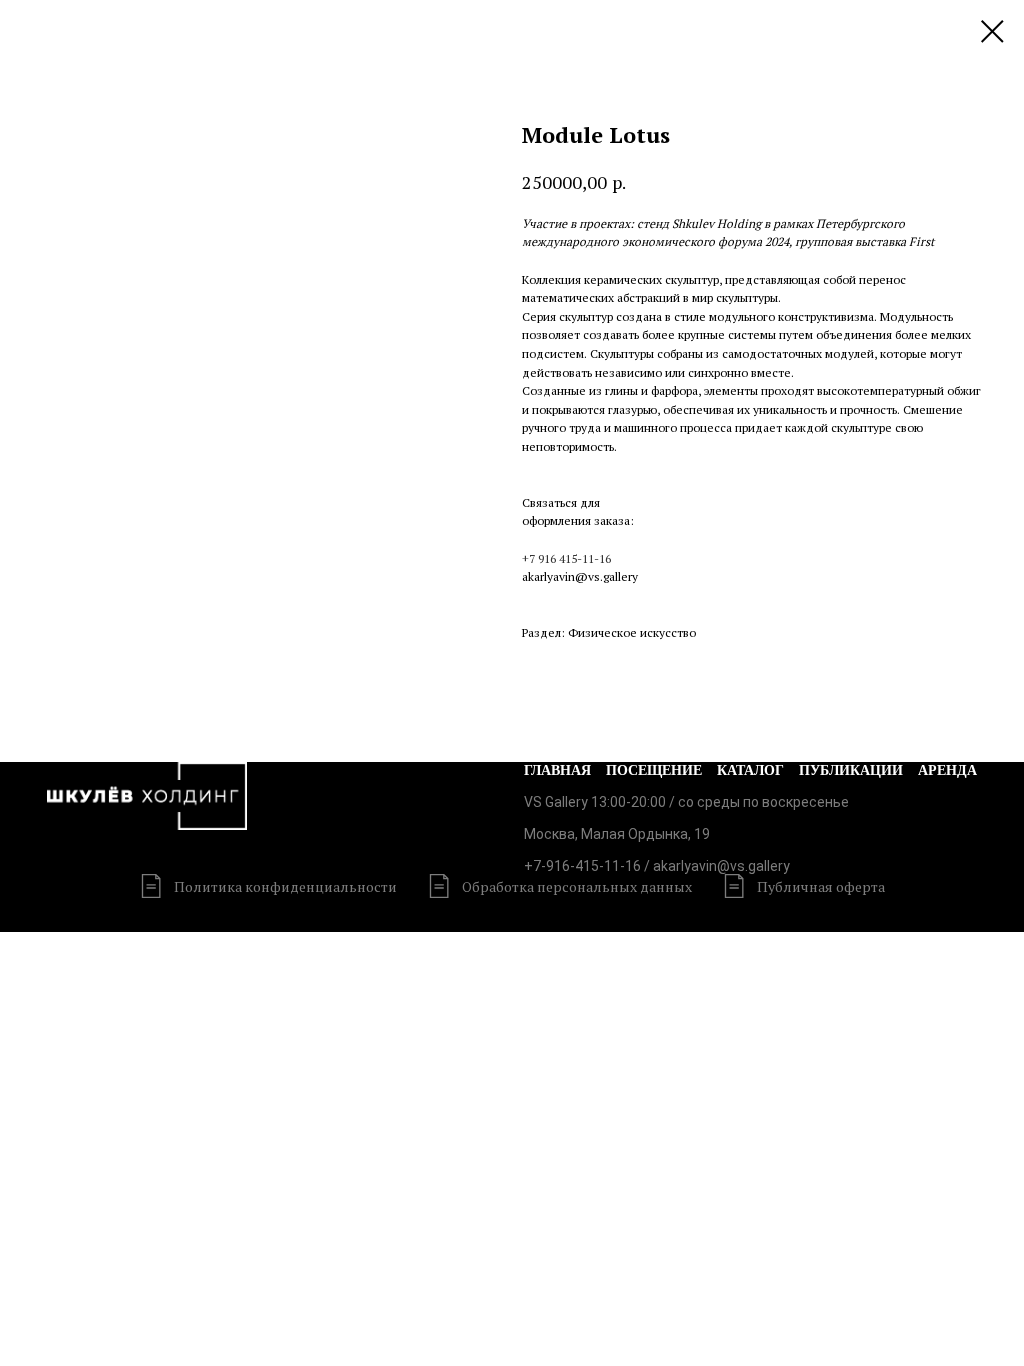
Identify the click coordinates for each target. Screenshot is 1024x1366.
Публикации (851, 770)
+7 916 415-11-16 (566, 558)
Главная (557, 770)
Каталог (750, 770)
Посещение (654, 770)
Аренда (947, 770)
